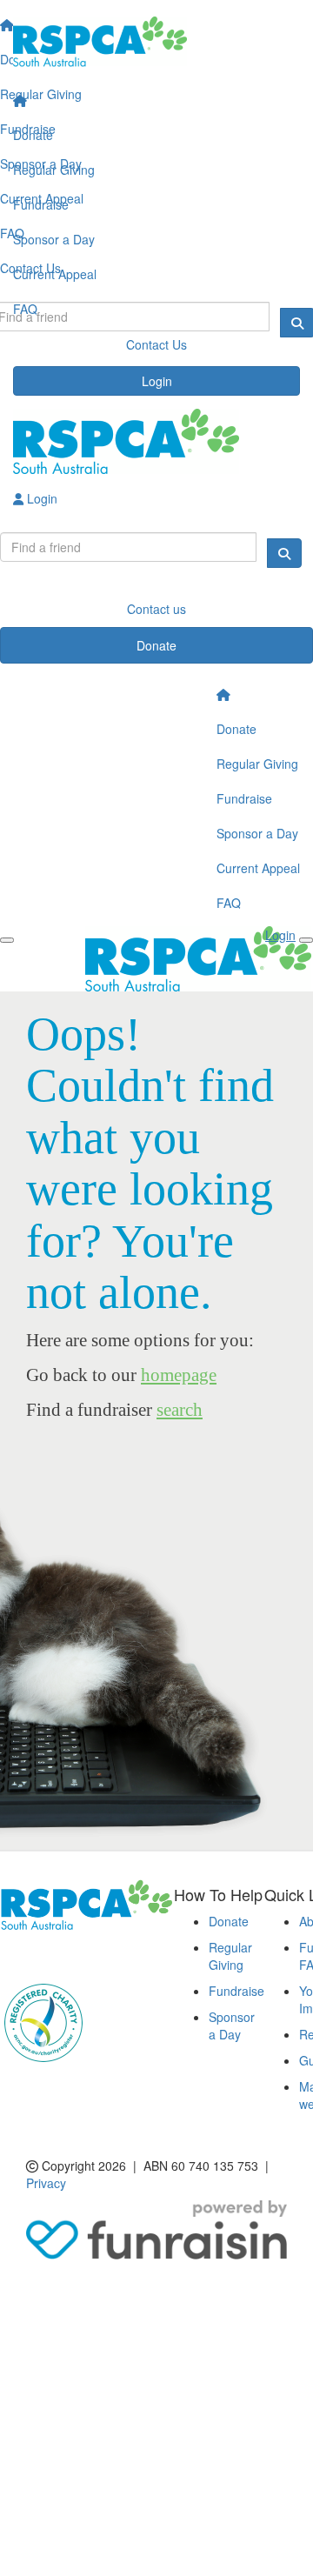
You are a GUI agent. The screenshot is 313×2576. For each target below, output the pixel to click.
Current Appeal (55, 274)
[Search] (284, 553)
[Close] (306, 940)
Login (157, 381)
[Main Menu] (7, 940)
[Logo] (156, 42)
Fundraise (41, 204)
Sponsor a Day (54, 239)
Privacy (46, 2183)
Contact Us (156, 344)
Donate (33, 135)
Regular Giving (54, 170)
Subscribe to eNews (66, 1956)
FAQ (25, 309)
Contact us (156, 609)
